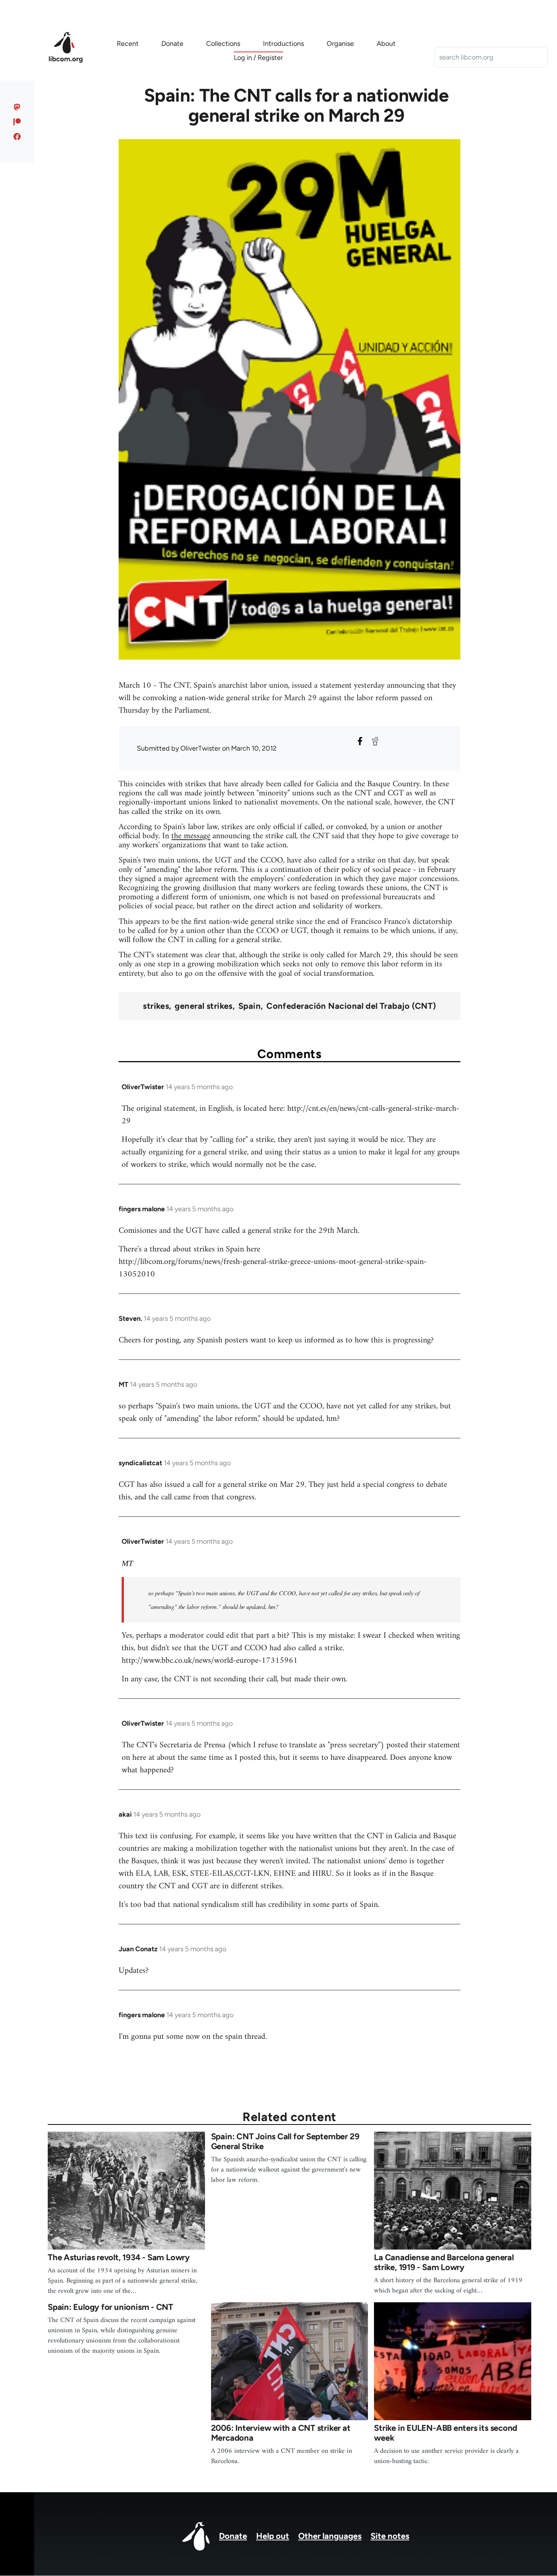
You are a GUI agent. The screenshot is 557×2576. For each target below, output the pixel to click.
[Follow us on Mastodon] (17, 107)
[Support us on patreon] (17, 122)
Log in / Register (258, 58)
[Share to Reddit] (375, 741)
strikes (156, 1006)
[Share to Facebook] (360, 741)
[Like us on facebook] (17, 136)
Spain (250, 1006)
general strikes (204, 1006)
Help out (273, 2536)
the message (191, 836)
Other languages (330, 2536)
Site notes (390, 2536)
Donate (233, 2536)
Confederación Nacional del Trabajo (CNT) (351, 1006)
